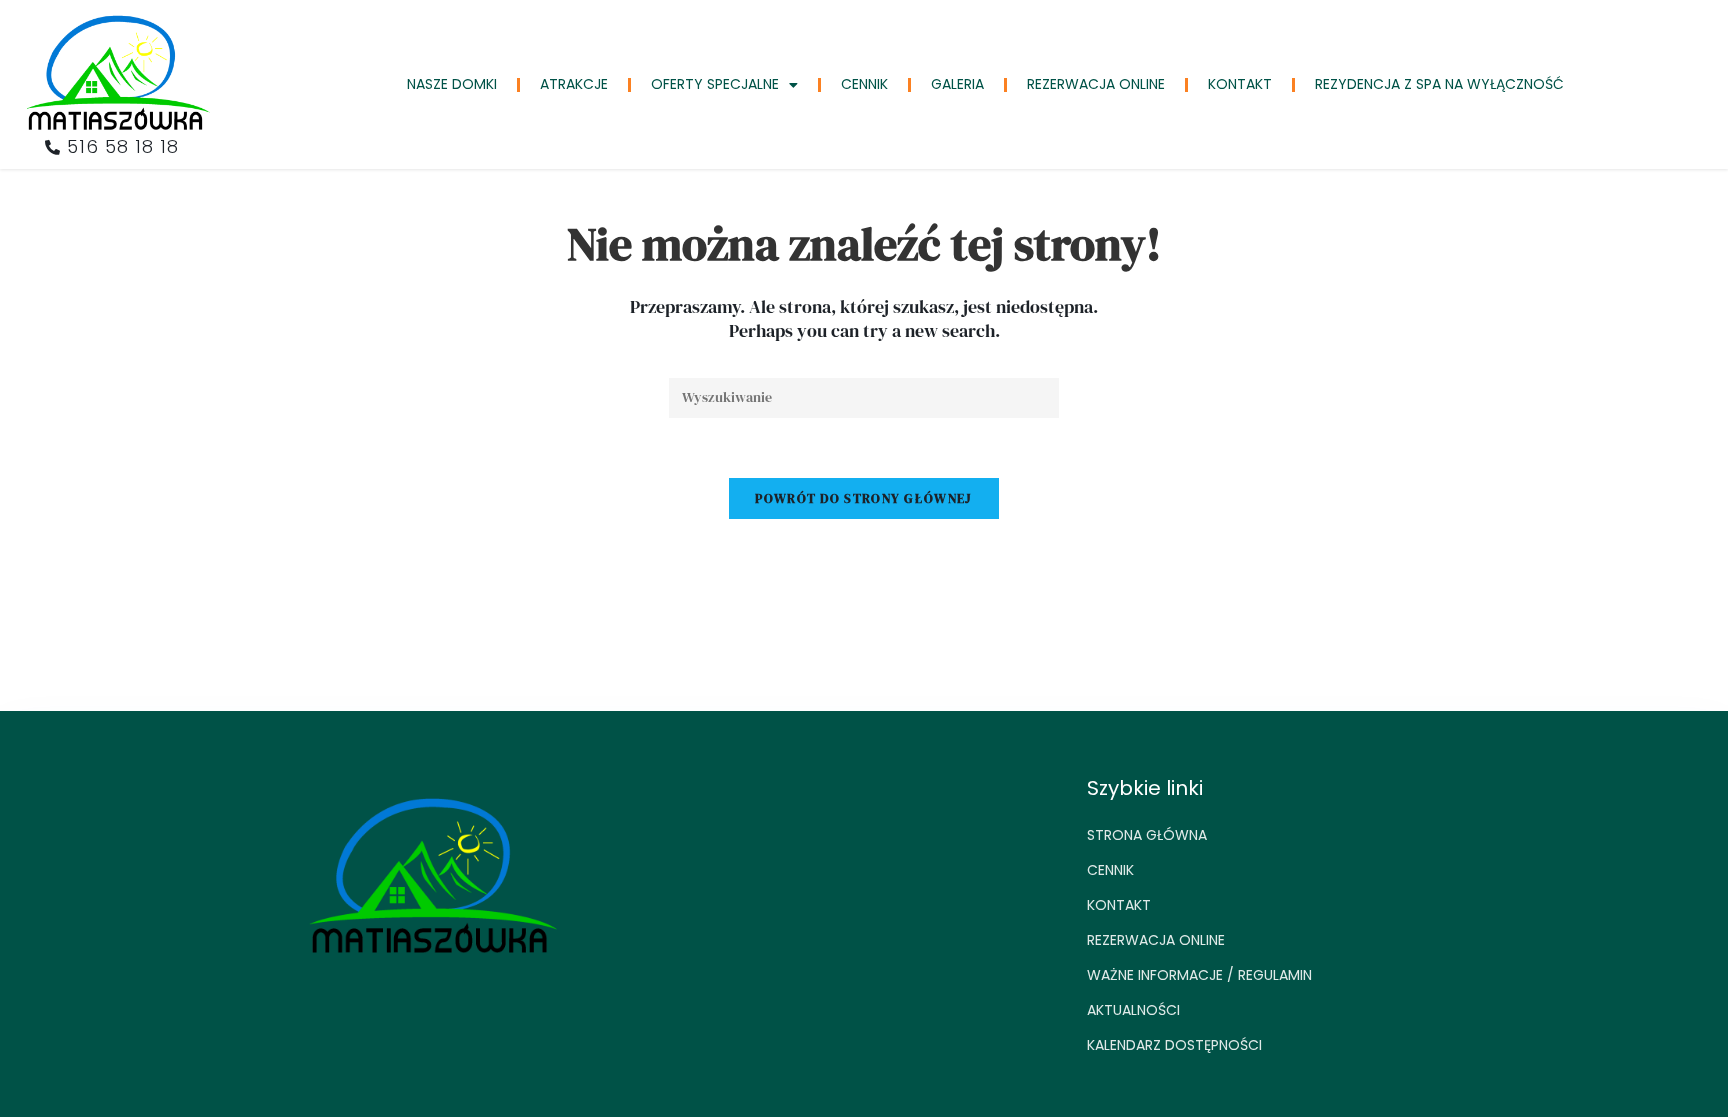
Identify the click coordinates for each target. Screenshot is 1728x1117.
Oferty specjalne (715, 84)
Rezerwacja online (1096, 84)
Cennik (864, 84)
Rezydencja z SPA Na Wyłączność (1439, 84)
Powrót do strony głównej (863, 498)
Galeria (957, 84)
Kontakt (1240, 84)
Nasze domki (452, 84)
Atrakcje (574, 84)
